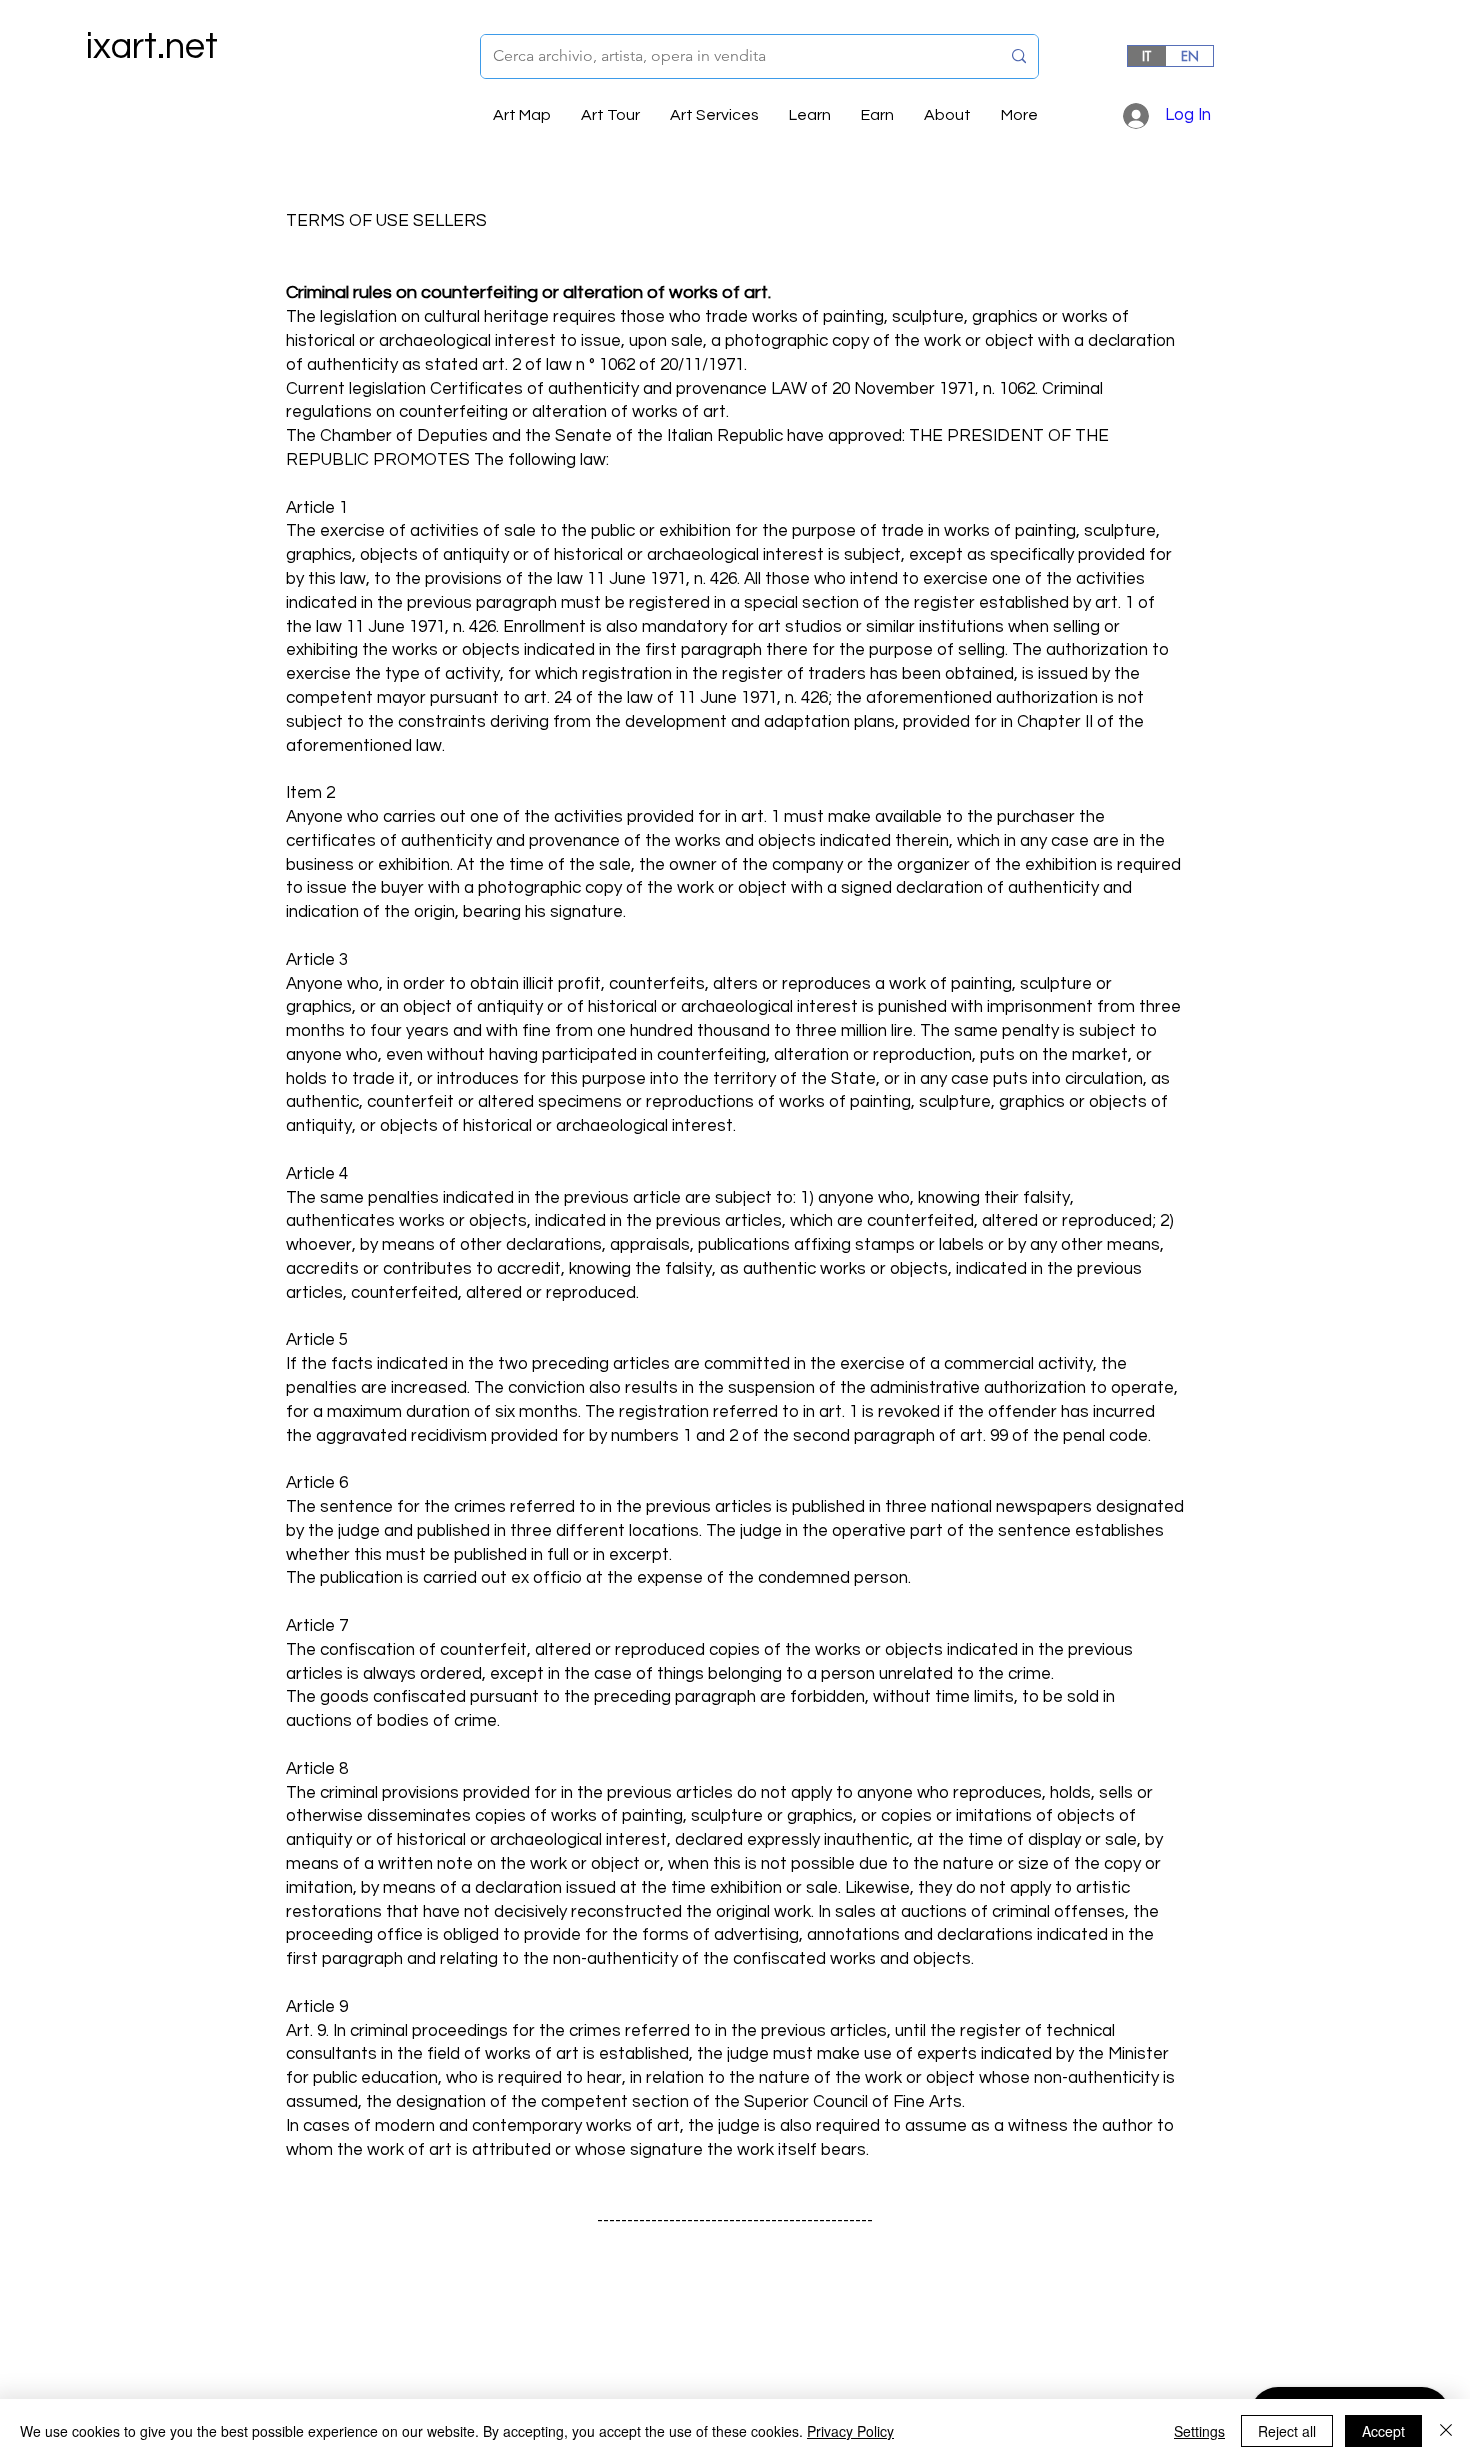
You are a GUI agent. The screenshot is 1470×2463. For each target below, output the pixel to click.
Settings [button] (1199, 2431)
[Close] (1446, 2431)
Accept (1383, 2431)
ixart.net (152, 47)
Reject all (1287, 2431)
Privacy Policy (850, 2431)
